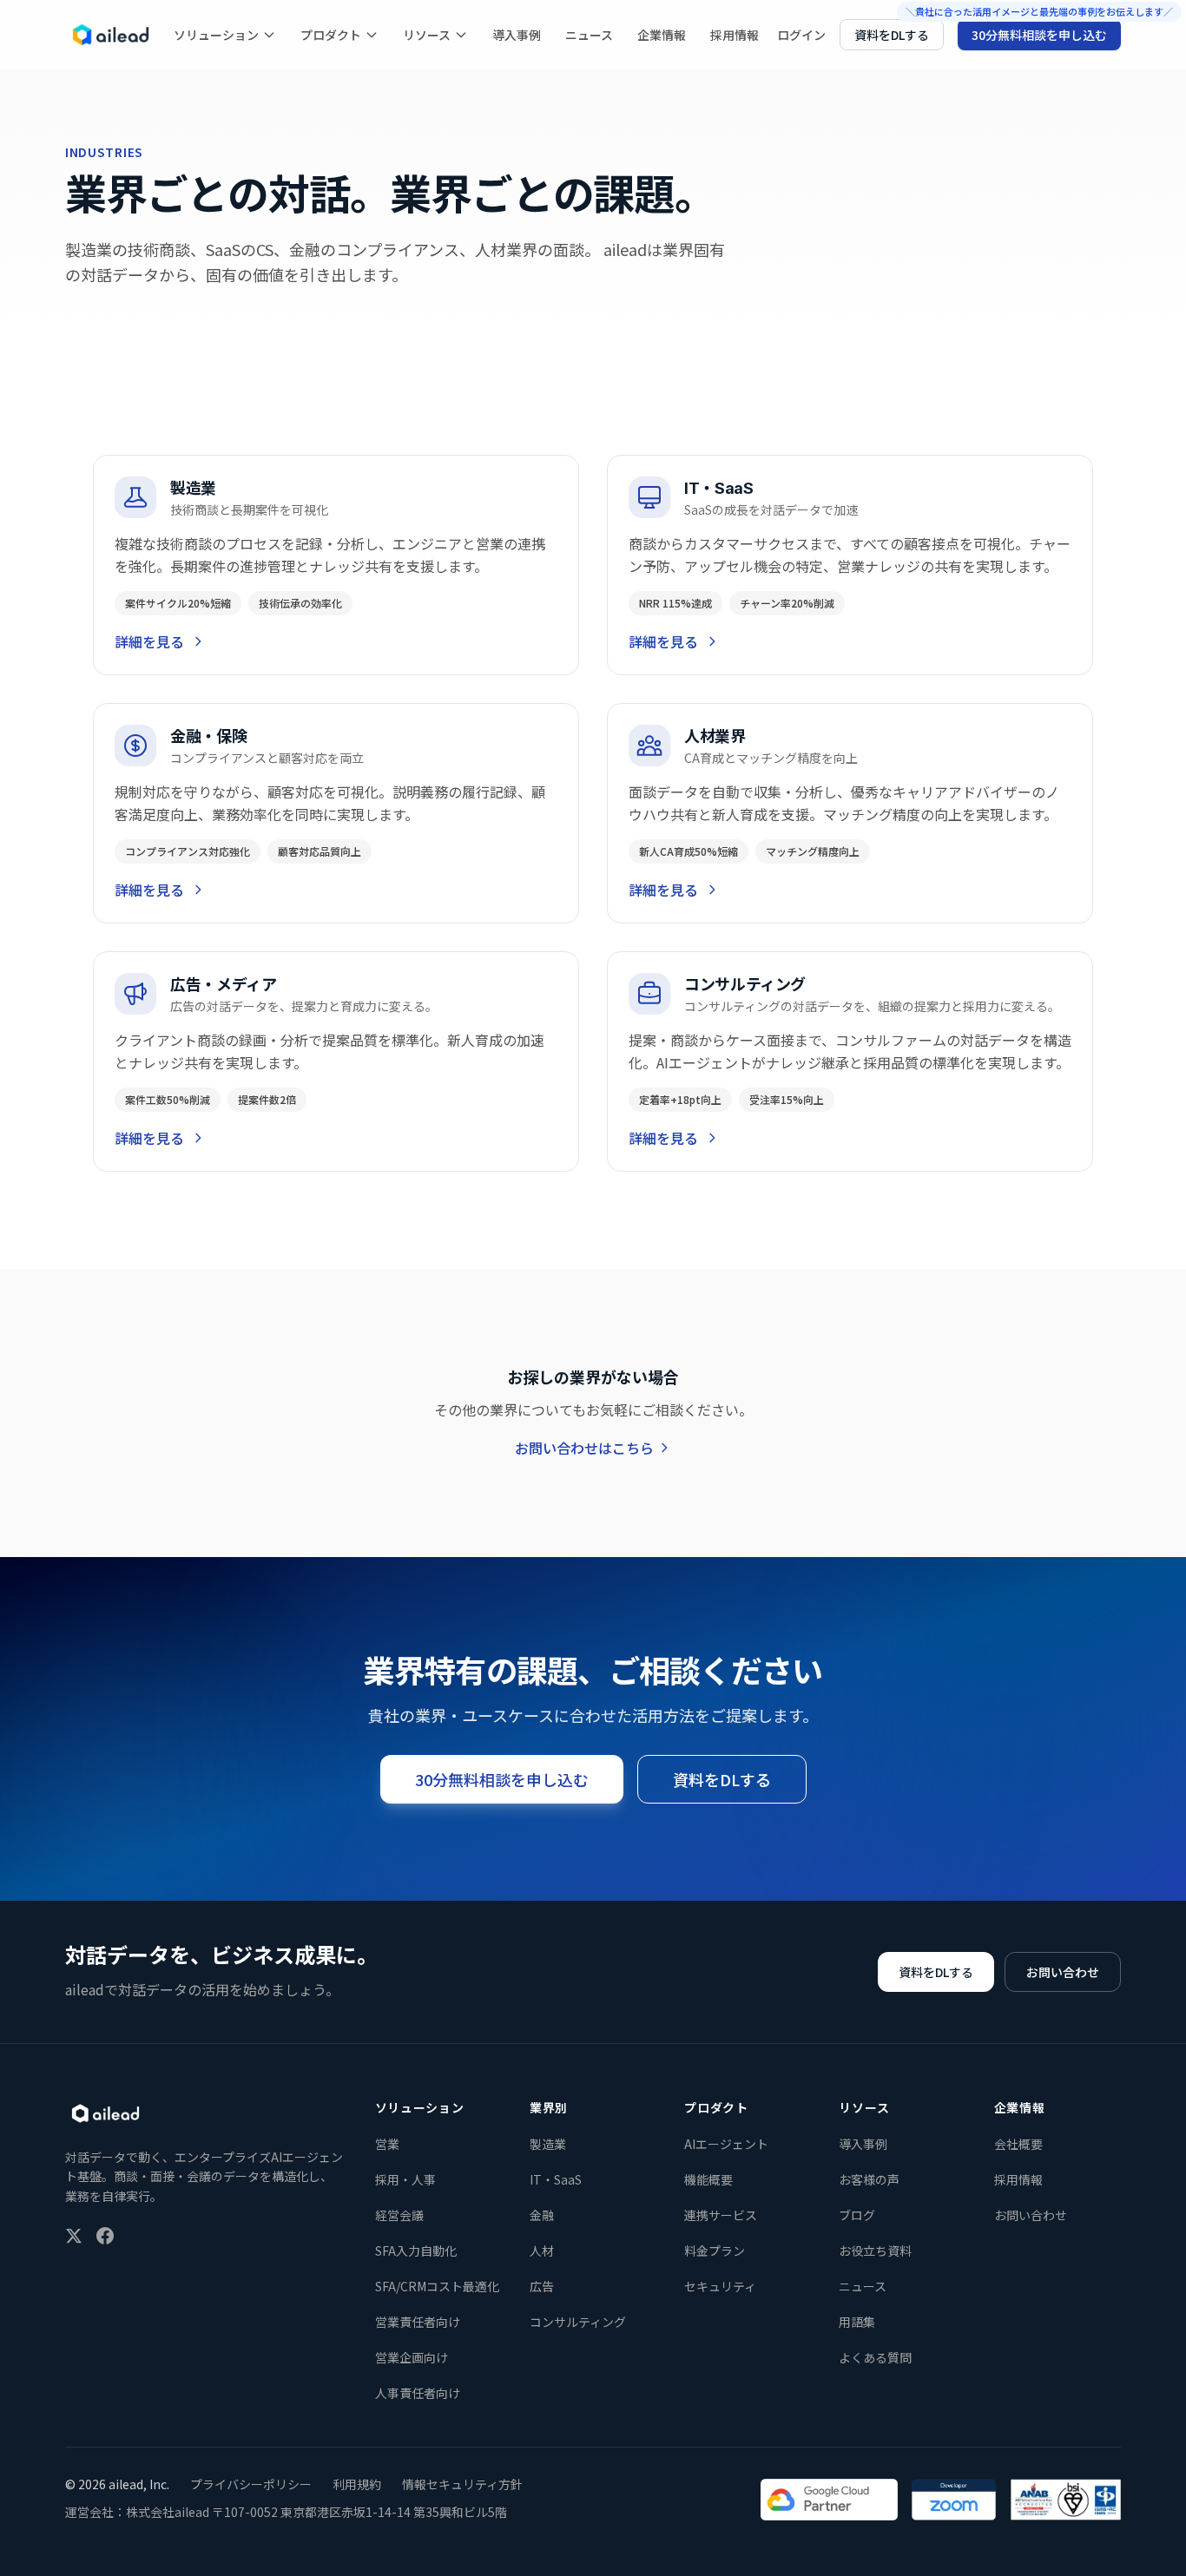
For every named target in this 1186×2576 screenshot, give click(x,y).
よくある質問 (875, 2357)
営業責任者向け (418, 2322)
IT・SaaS (556, 2179)
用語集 (857, 2322)
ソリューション (216, 35)
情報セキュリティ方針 (462, 2484)
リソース (427, 35)
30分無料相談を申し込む (1039, 35)
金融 (542, 2215)
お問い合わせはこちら (584, 1448)
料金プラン (715, 2251)
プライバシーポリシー (251, 2484)
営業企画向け (412, 2357)
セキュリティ (720, 2286)
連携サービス (721, 2215)
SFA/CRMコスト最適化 (437, 2286)
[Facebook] (105, 2236)
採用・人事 (405, 2179)
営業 (387, 2144)
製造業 (548, 2144)
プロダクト (331, 35)
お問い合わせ (1063, 1972)
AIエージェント (726, 2144)
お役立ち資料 (875, 2251)
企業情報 (662, 35)
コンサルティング (578, 2322)
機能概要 (708, 2179)
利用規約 (357, 2484)
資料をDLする (892, 35)
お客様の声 (869, 2179)
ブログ (857, 2215)
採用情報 (735, 35)
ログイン (801, 35)
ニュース (589, 35)
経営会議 (399, 2215)
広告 (542, 2286)
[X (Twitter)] (74, 2236)
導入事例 (517, 35)
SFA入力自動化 (416, 2251)
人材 (542, 2251)
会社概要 (1018, 2144)
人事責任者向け (418, 2393)
